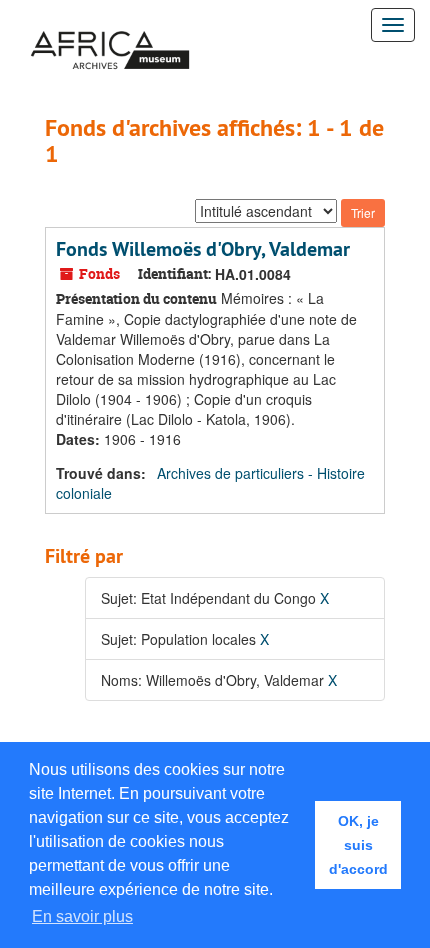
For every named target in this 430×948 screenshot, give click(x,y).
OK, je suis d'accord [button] (358, 845)
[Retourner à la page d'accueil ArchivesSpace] (110, 25)
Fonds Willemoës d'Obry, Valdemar (203, 249)
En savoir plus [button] (82, 916)
